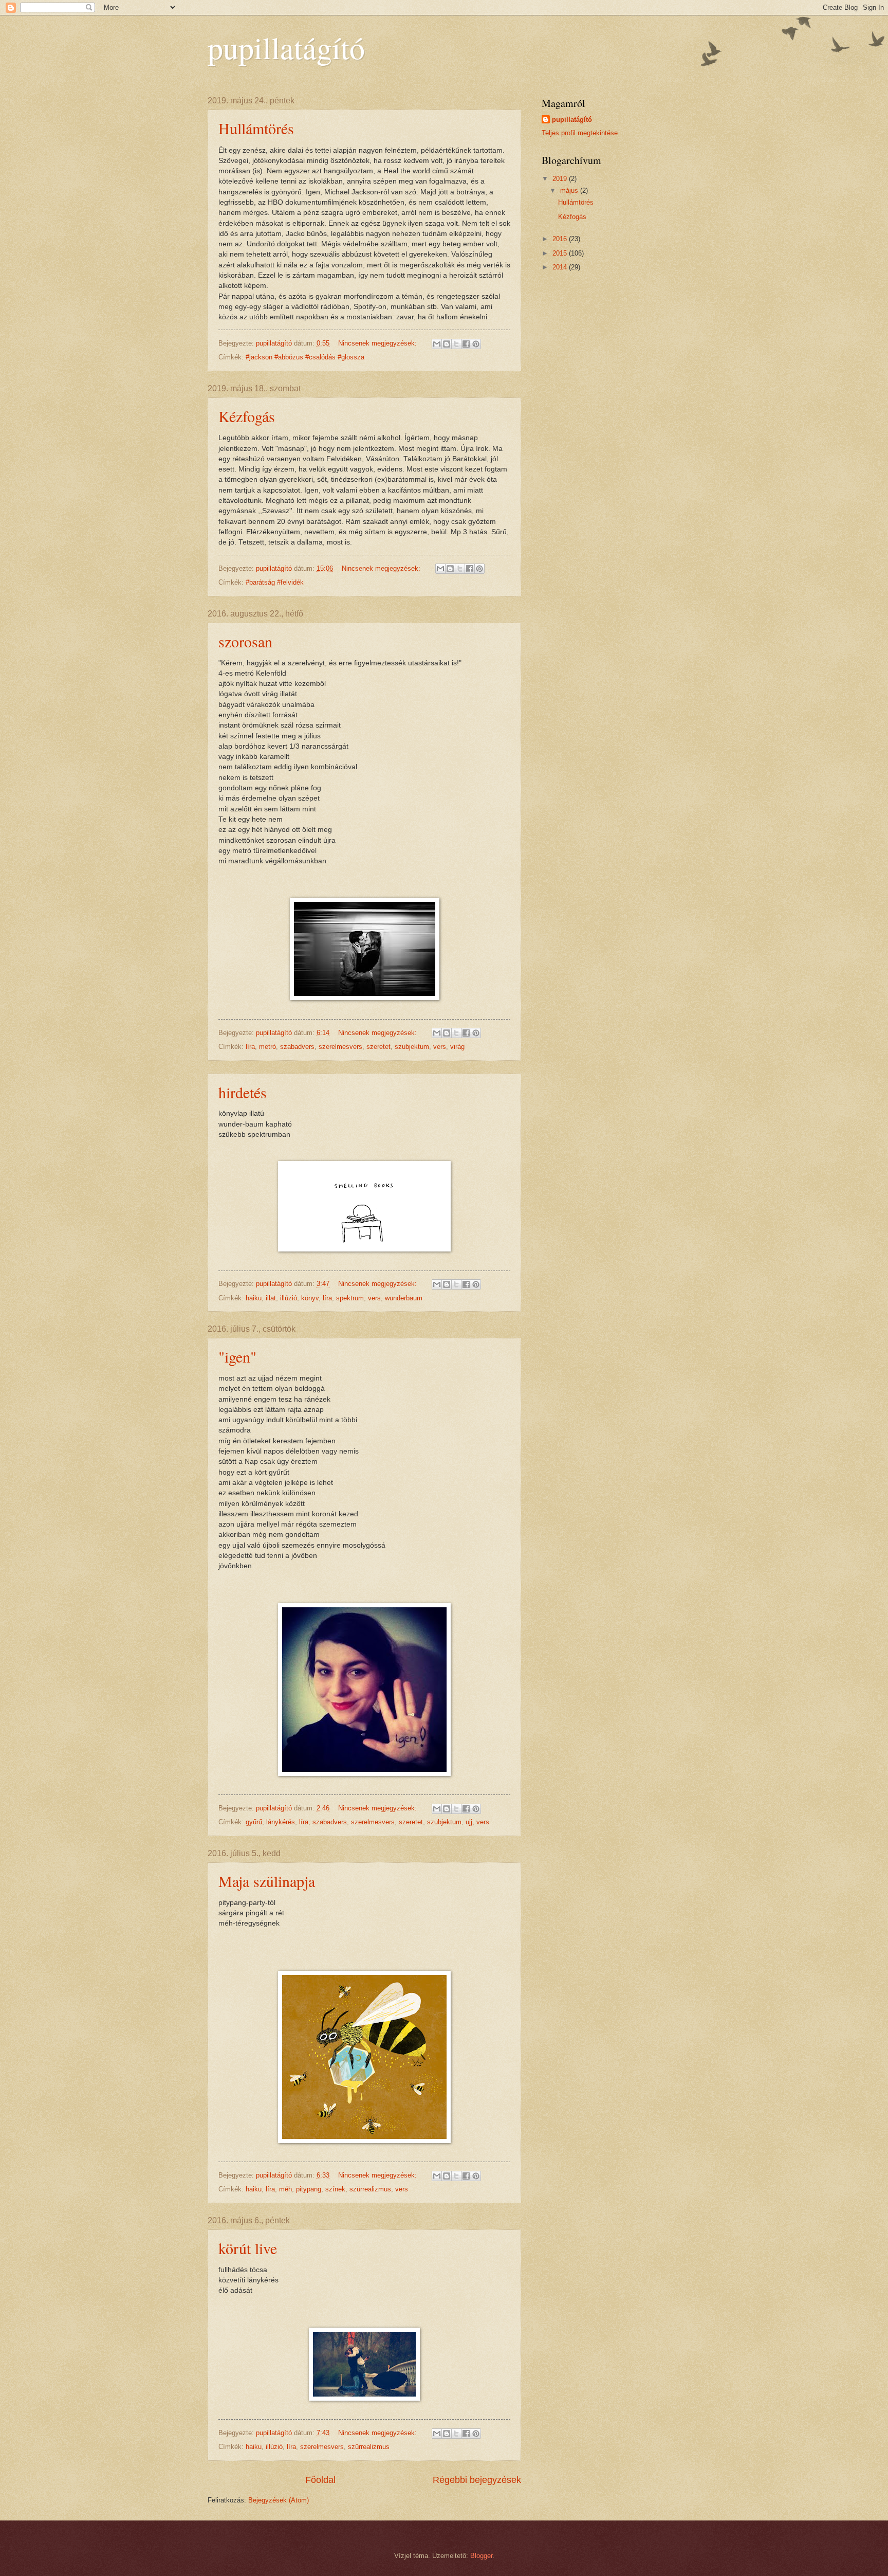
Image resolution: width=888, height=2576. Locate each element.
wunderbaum (404, 1298)
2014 (561, 267)
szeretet (378, 1047)
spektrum (350, 1298)
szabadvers (297, 1047)
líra (250, 1047)
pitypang (309, 2189)
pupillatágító (572, 120)
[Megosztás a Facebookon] (466, 344)
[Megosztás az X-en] (456, 344)
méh (285, 2189)
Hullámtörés (256, 128)
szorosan (245, 641)
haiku (254, 1298)
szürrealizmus (370, 2189)
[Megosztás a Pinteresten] (476, 344)
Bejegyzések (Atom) (279, 2500)
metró (267, 1047)
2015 (561, 253)
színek (335, 2189)
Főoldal (320, 2480)
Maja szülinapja (267, 1881)
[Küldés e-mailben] (437, 344)
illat (271, 1298)
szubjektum (412, 1047)
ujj (469, 1822)
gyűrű (254, 1822)
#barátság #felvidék (275, 582)
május (570, 191)
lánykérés (281, 1822)
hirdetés (243, 1092)
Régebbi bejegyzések (477, 2480)
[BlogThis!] (447, 344)
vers (440, 1047)
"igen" (237, 1356)
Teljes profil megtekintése (580, 133)
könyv (310, 1298)
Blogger (481, 2556)
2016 (561, 239)
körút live (248, 2248)
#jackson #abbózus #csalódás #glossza (305, 357)
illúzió (289, 1298)
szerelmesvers (340, 1047)
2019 (561, 179)
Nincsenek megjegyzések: (378, 343)
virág (457, 1047)
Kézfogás (247, 416)
